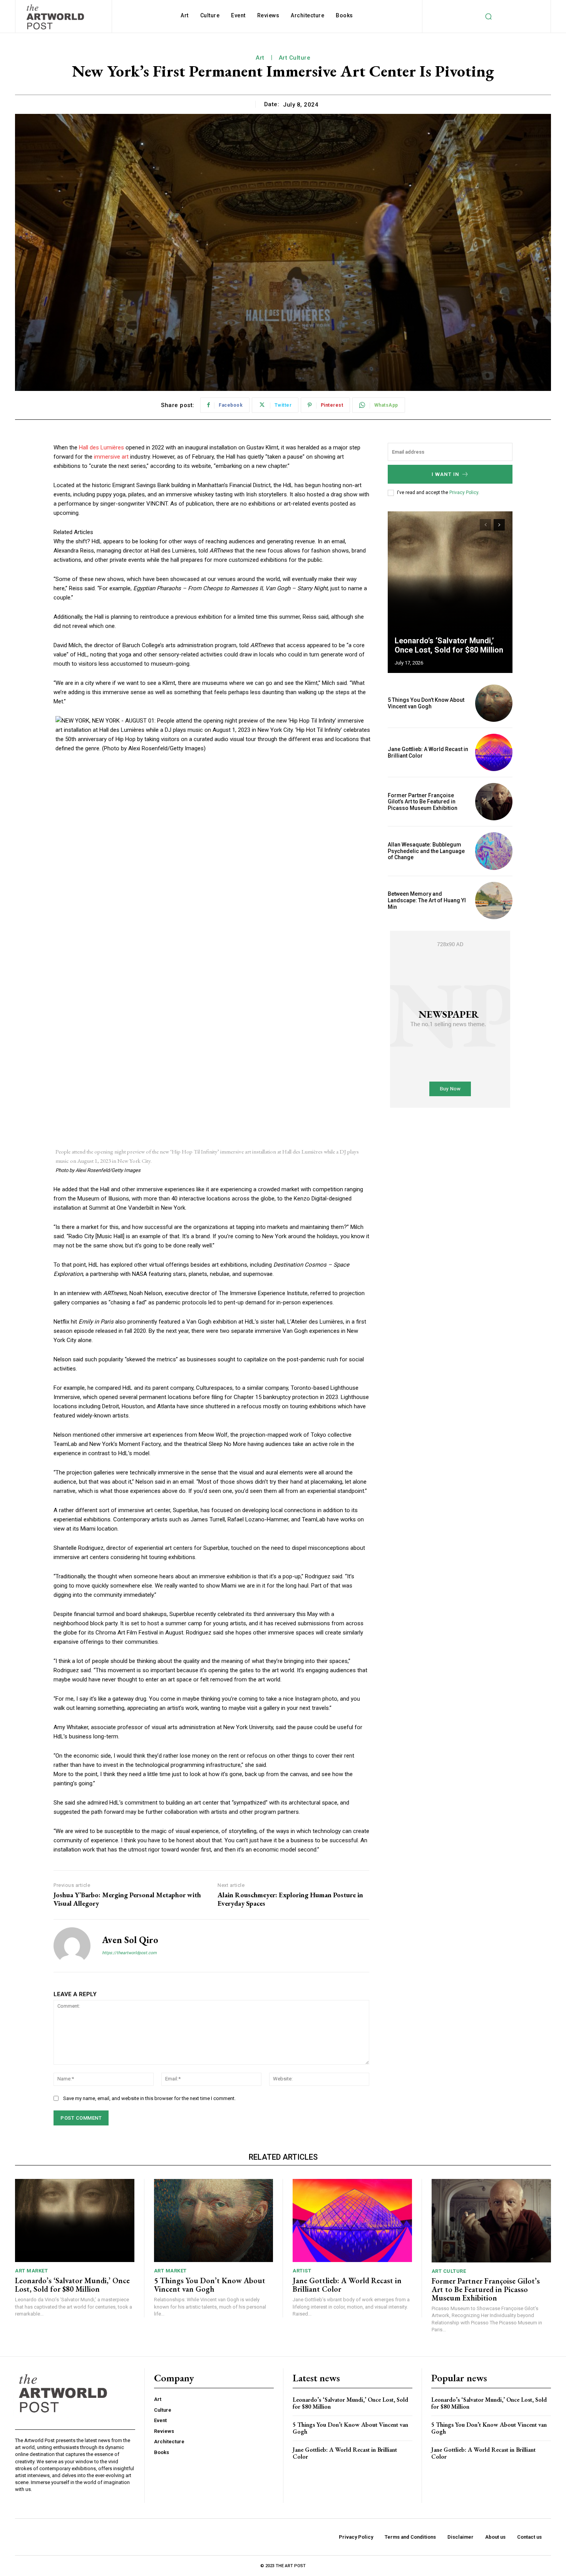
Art (260, 58)
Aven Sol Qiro (130, 1940)
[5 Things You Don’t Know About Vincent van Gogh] (494, 703)
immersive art (111, 457)
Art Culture (295, 58)
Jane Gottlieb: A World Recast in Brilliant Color (347, 2285)
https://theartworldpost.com (129, 1953)
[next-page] (499, 525)
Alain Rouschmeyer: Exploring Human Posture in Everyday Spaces (290, 1899)
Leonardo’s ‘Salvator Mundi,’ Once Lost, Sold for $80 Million (449, 645)
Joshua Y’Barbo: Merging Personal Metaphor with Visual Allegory (127, 1899)
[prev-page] (485, 525)
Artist (302, 2271)
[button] (488, 16)
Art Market (31, 2271)
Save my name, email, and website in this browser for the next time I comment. (149, 2098)
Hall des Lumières (101, 447)
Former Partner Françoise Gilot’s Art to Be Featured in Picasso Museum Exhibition (423, 802)
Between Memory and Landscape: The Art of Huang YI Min (427, 900)
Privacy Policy (464, 492)
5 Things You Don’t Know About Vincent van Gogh (426, 703)
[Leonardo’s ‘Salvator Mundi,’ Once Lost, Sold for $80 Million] (450, 592)
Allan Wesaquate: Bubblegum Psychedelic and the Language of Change (426, 851)
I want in (445, 474)
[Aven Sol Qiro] (72, 1946)
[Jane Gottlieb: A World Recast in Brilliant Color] (494, 752)
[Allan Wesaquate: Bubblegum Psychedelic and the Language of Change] (494, 851)
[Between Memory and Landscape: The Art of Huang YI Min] (494, 901)
